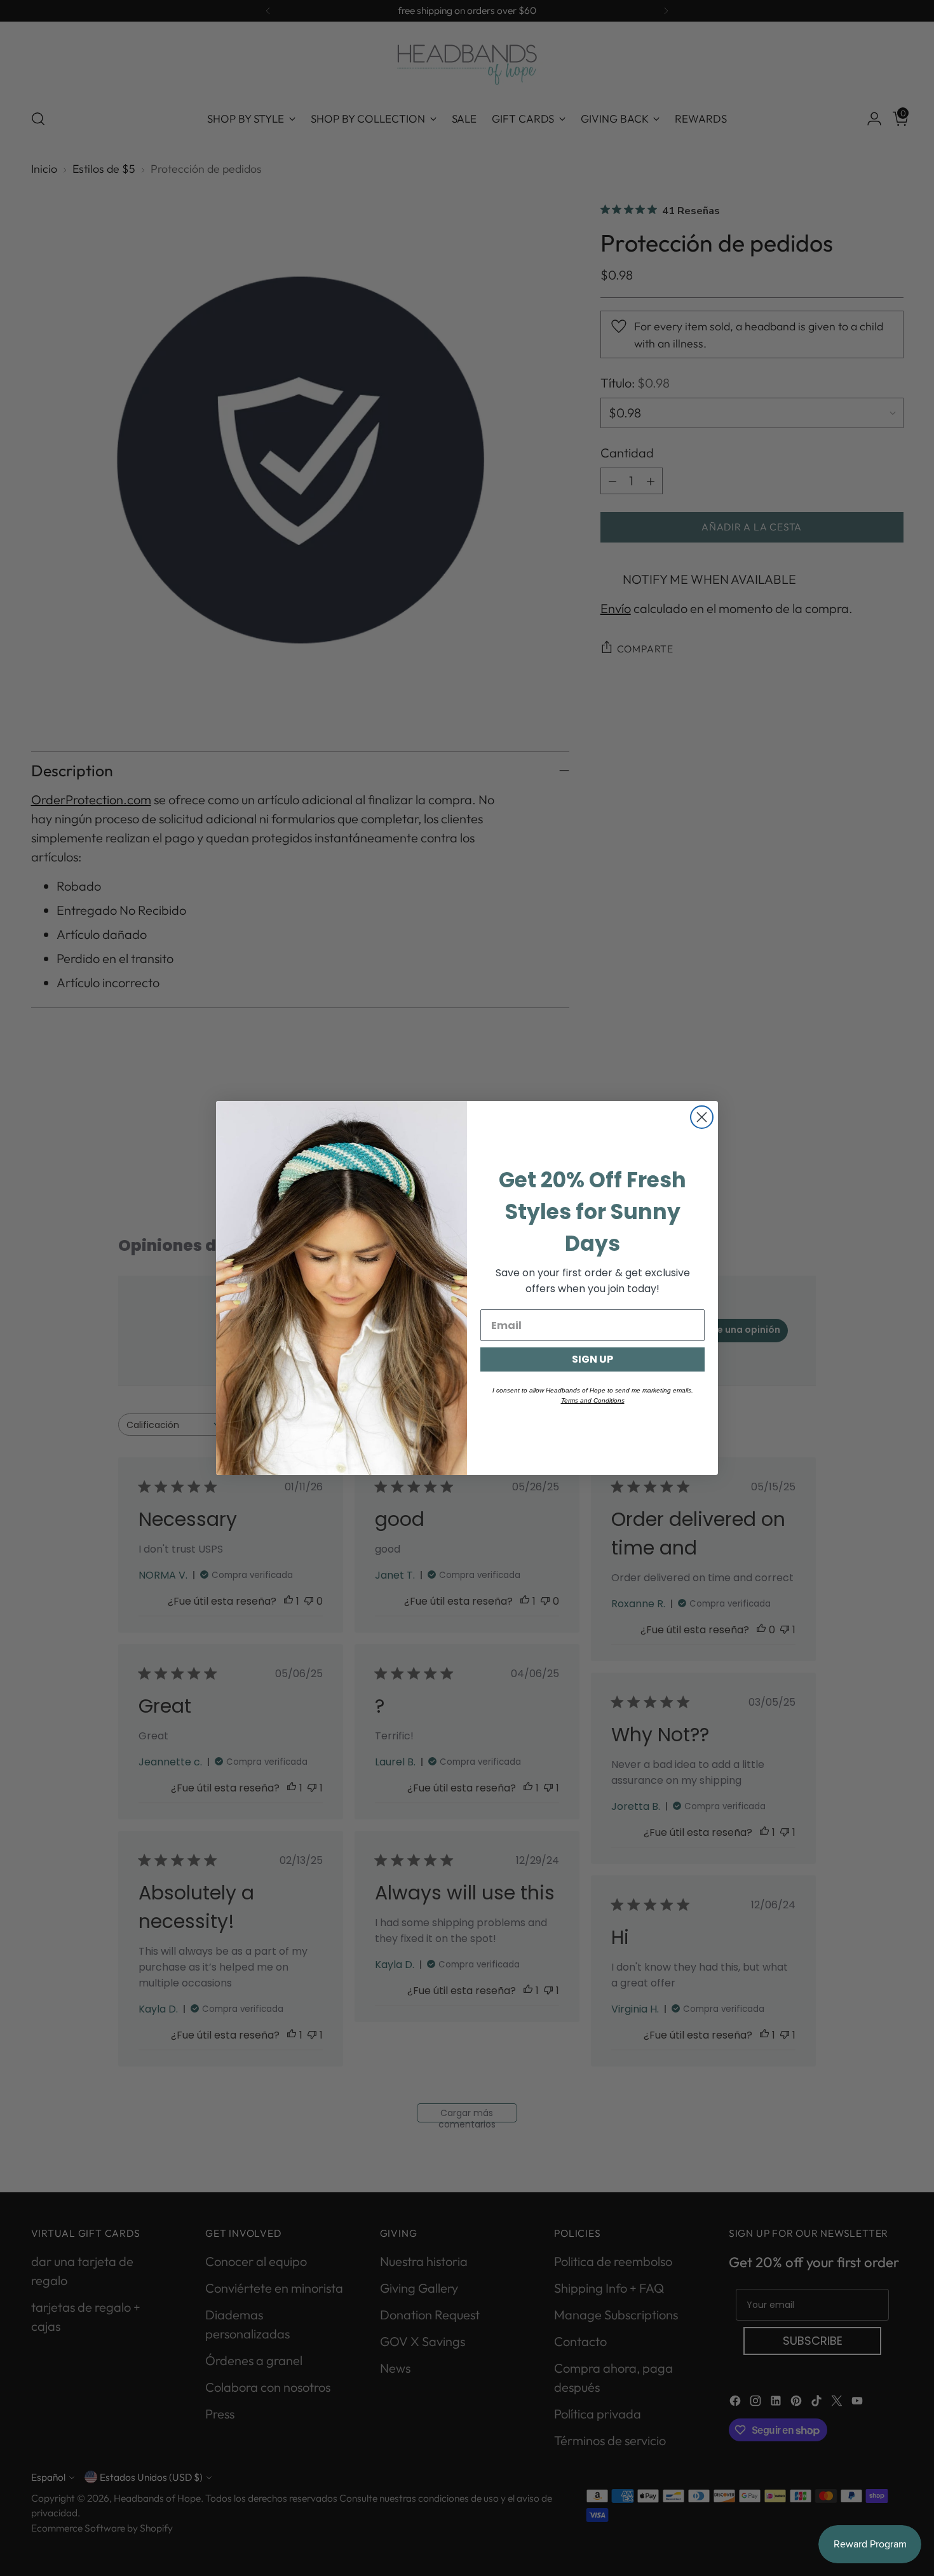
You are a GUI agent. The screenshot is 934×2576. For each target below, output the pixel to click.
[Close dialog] (702, 1117)
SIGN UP (592, 1359)
